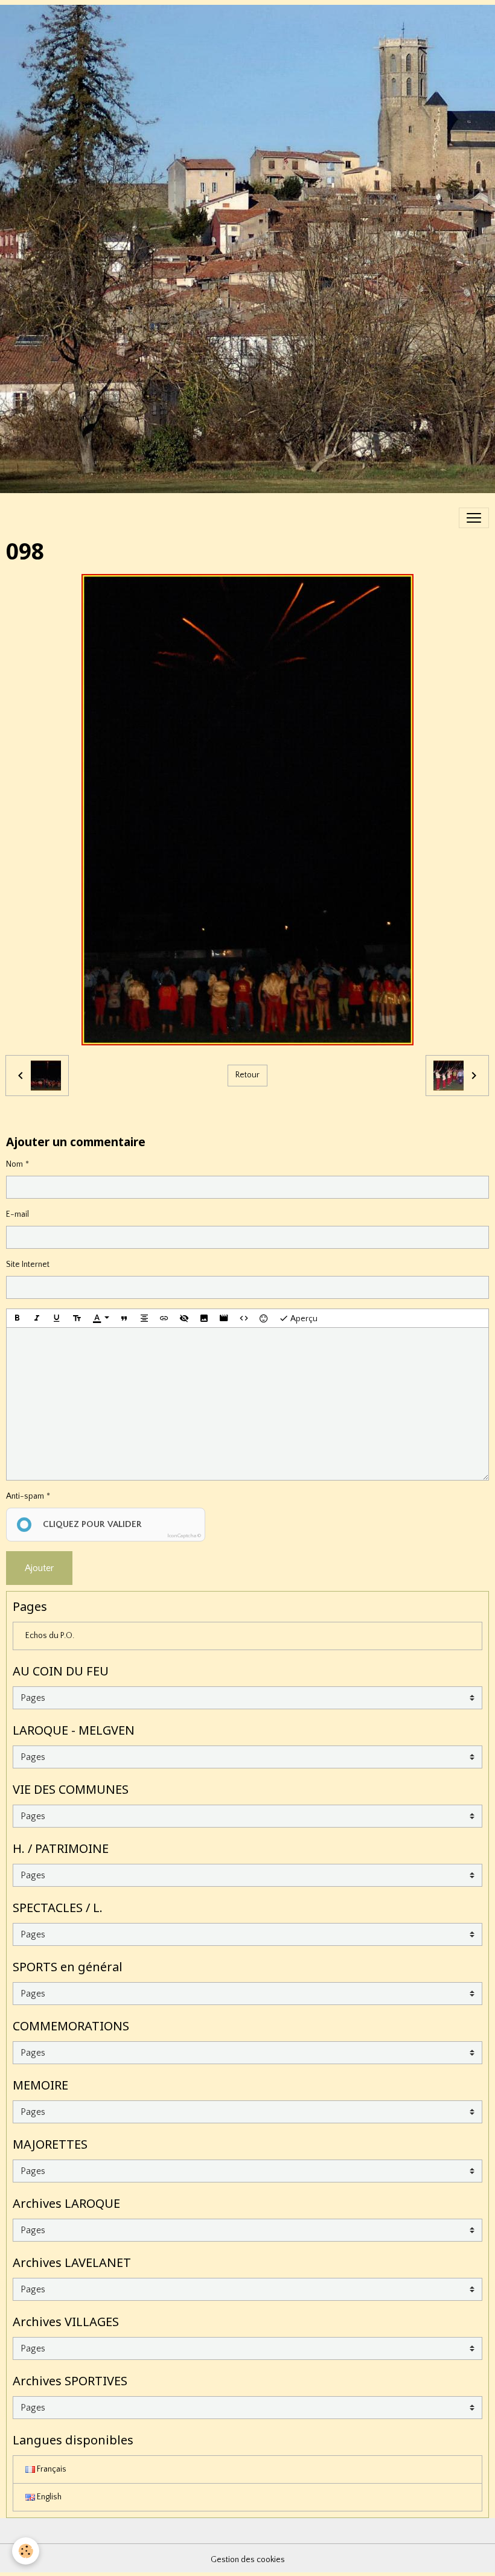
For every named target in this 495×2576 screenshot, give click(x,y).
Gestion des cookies (248, 2560)
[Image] (204, 1318)
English (48, 2497)
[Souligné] (57, 1318)
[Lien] (164, 1318)
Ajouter (39, 1568)
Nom (14, 1164)
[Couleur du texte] (101, 1318)
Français (51, 2469)
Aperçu (303, 1319)
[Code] (244, 1318)
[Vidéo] (224, 1318)
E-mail (18, 1214)
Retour (247, 1075)
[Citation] (124, 1318)
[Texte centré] (144, 1318)
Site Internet (28, 1264)
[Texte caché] (184, 1318)
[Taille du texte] (77, 1318)
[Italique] (37, 1318)
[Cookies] (26, 2551)
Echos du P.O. (50, 1636)
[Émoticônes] (264, 1318)
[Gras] (17, 1318)
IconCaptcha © (184, 1535)
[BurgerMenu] (474, 518)
